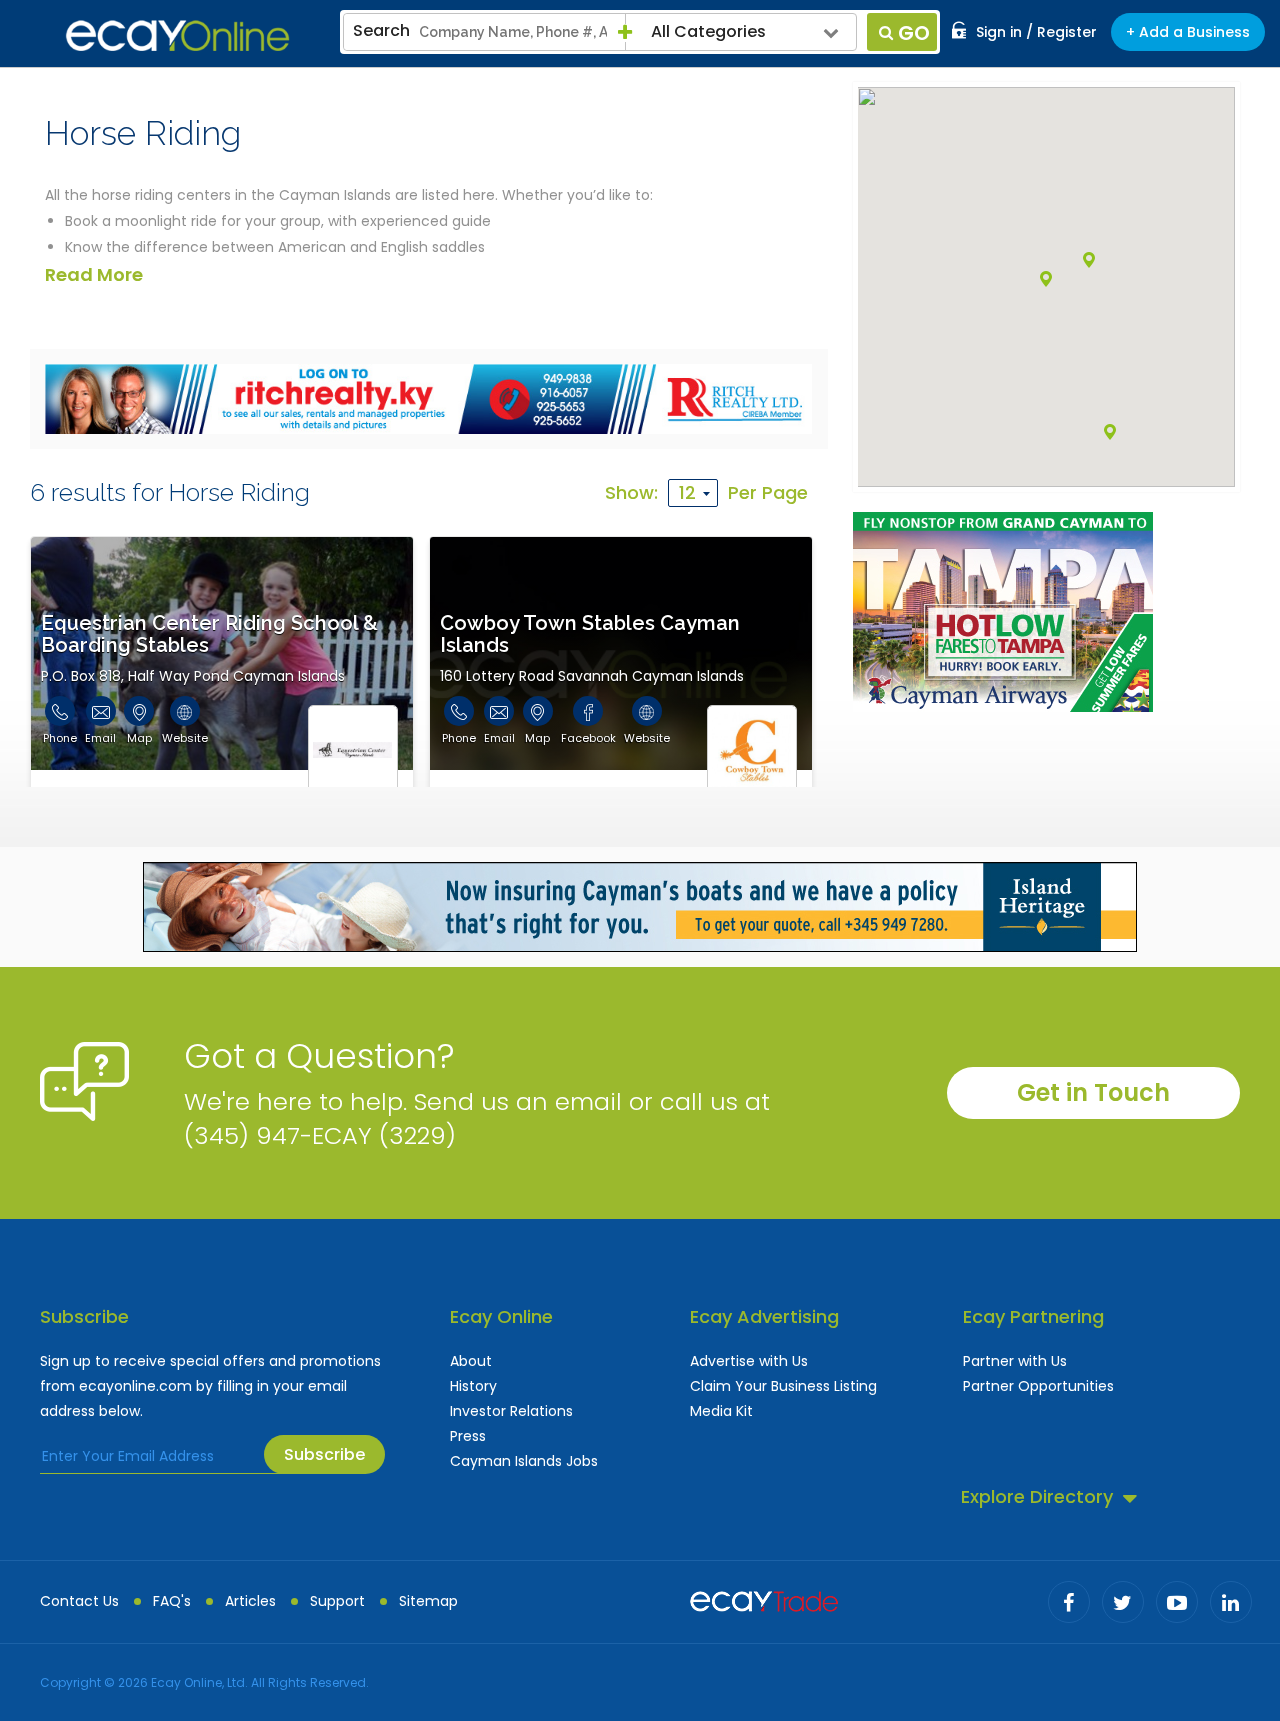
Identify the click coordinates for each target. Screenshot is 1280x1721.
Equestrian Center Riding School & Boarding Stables (209, 634)
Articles (250, 1601)
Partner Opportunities (1038, 1386)
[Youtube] (1177, 1602)
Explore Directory (1037, 1496)
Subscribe (324, 1454)
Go (914, 33)
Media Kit (721, 1411)
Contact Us (79, 1601)
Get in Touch (1093, 1092)
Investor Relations (511, 1411)
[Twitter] (1123, 1602)
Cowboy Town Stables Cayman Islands (590, 634)
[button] (1110, 432)
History (473, 1386)
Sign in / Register (1036, 32)
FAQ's (172, 1601)
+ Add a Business (1188, 32)
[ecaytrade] (764, 1599)
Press (468, 1436)
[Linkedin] (1231, 1602)
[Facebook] (1069, 1602)
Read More (94, 274)
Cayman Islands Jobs (524, 1461)
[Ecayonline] (177, 36)
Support (337, 1601)
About (471, 1361)
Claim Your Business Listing (783, 1386)
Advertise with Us (749, 1361)
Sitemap (428, 1601)
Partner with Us (1015, 1361)
